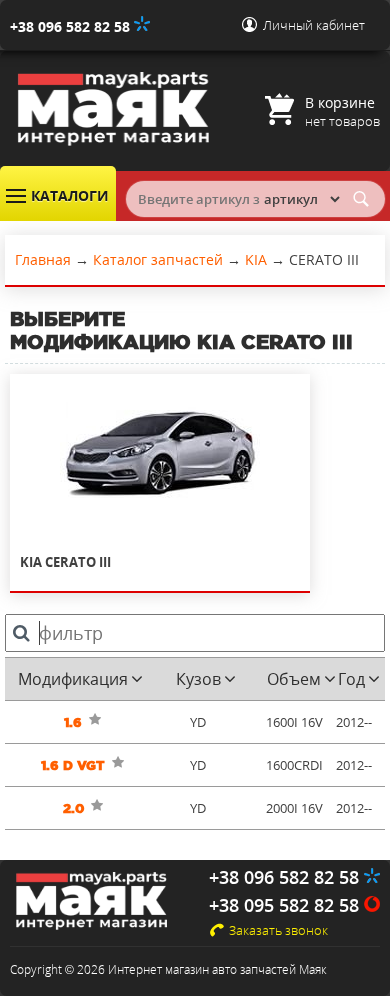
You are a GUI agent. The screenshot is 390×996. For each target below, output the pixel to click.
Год (351, 679)
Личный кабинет (314, 25)
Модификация (73, 679)
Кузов (198, 679)
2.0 (73, 808)
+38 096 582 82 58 (72, 26)
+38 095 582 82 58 (286, 905)
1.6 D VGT (73, 765)
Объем (294, 679)
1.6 (73, 722)
